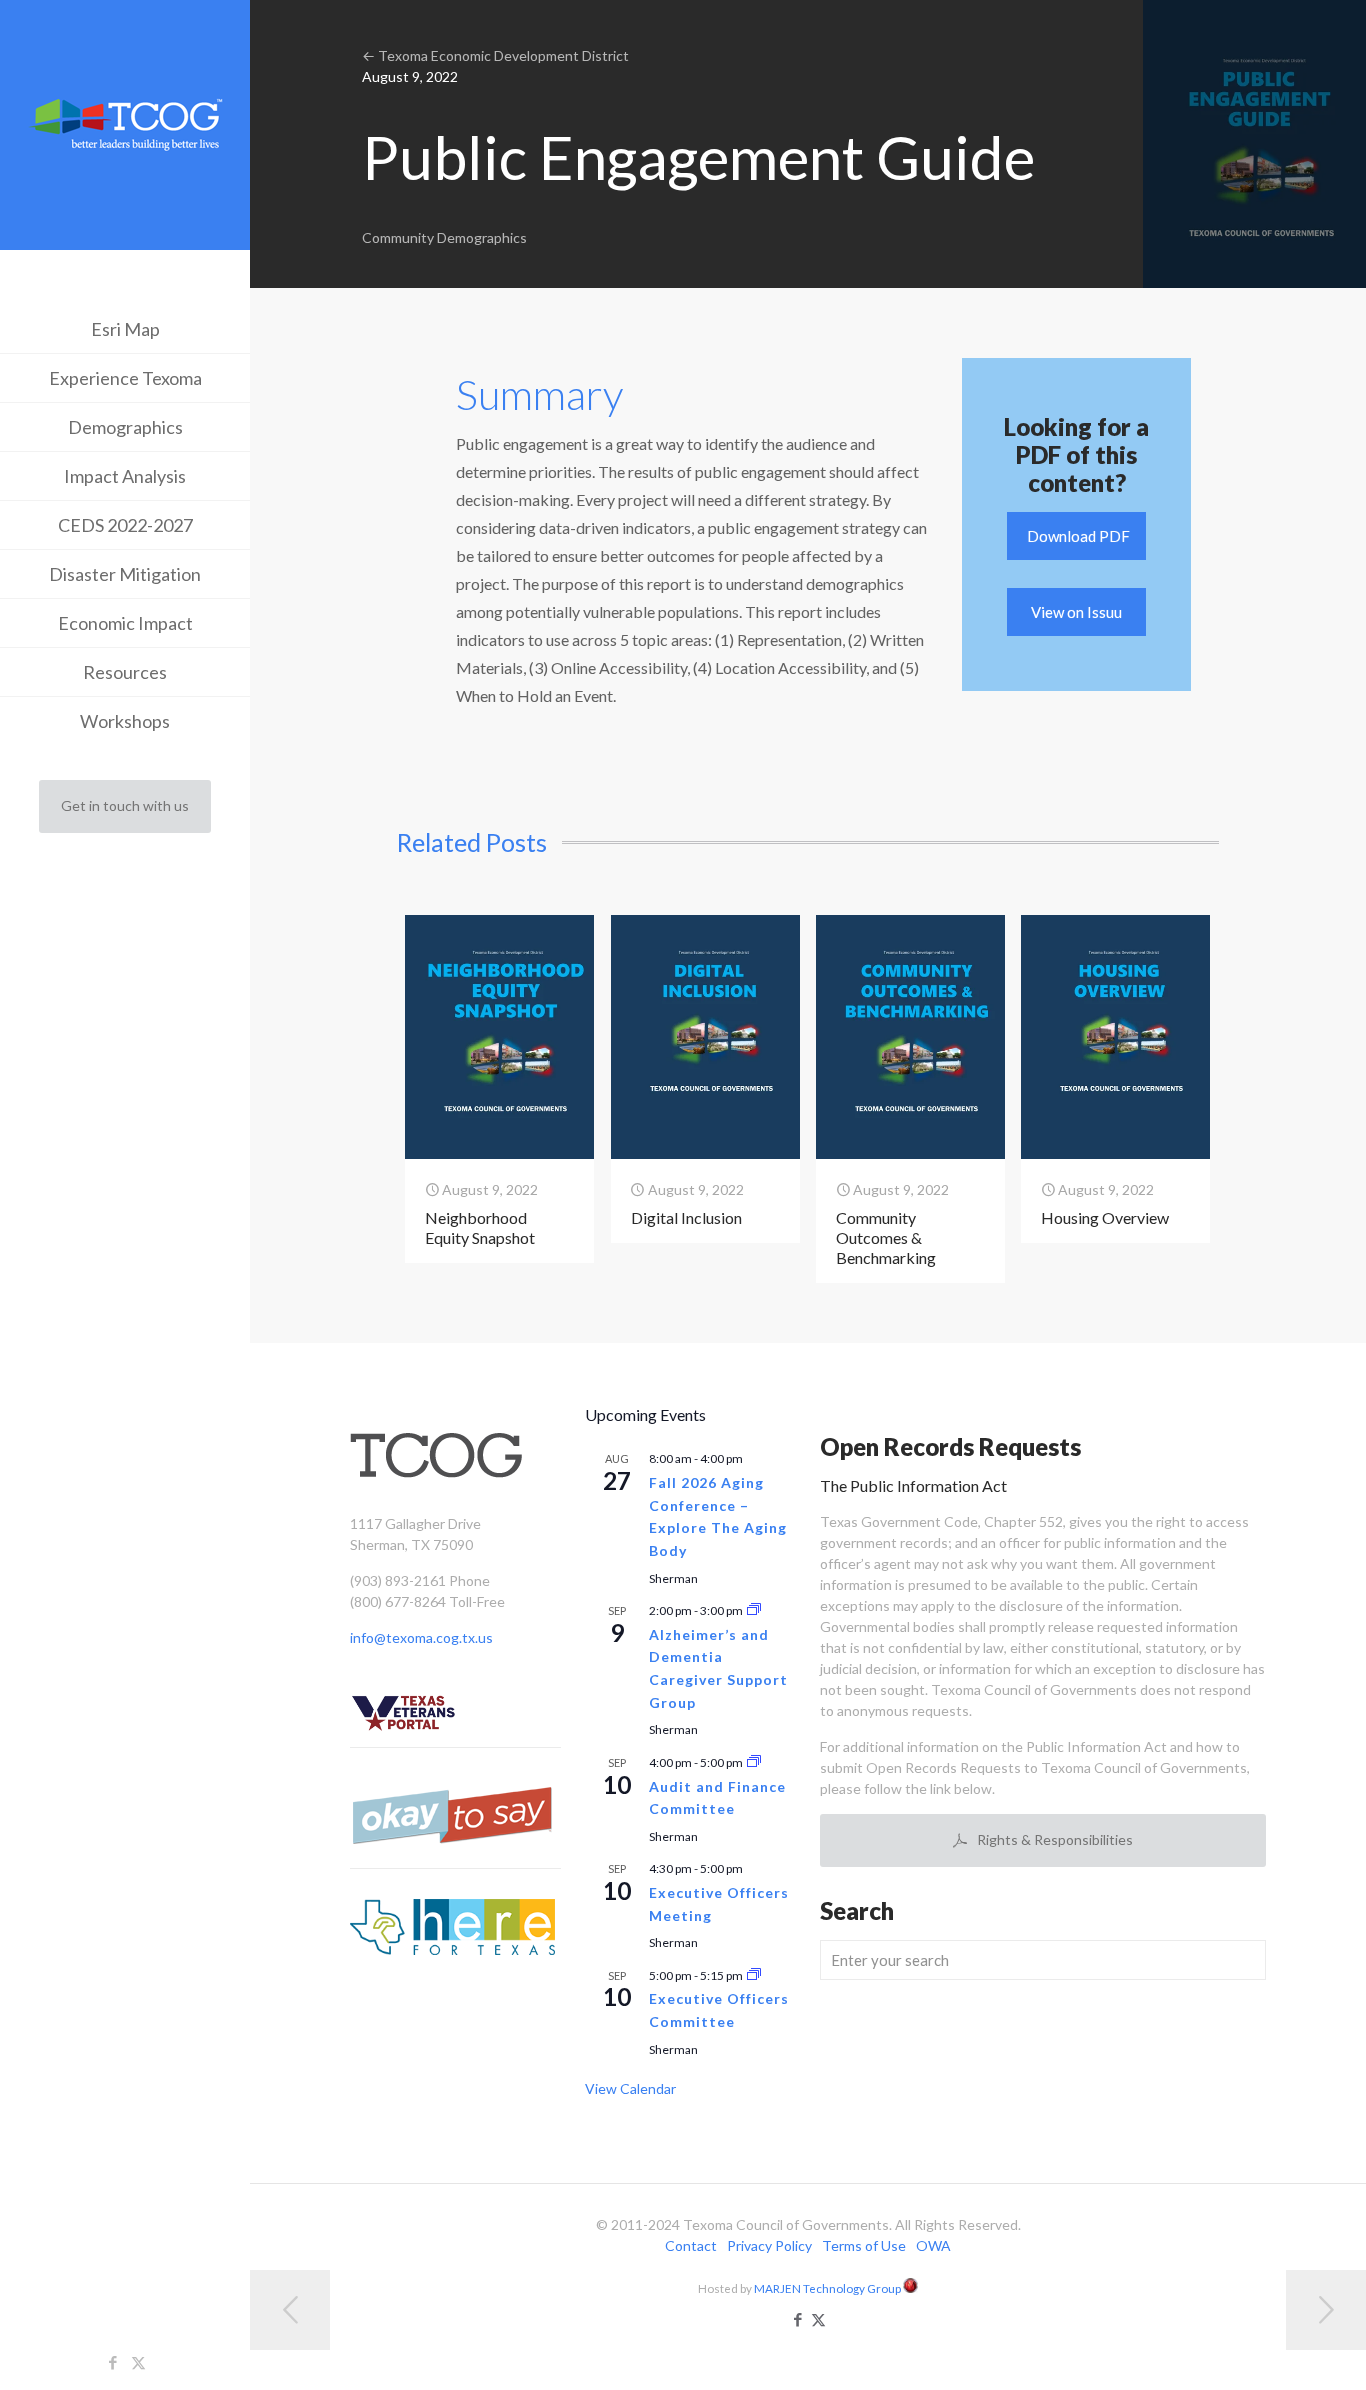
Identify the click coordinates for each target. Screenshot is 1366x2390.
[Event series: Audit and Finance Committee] (754, 1762)
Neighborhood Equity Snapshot (480, 1227)
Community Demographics (444, 237)
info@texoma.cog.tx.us (421, 1637)
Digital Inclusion (686, 1217)
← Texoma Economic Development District (495, 55)
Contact (691, 2245)
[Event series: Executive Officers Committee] (754, 1975)
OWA (933, 2245)
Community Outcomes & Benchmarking (886, 1237)
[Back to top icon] (1270, 2349)
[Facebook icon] (113, 2362)
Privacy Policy (769, 2245)
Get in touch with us (125, 805)
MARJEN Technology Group (828, 2288)
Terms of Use (864, 2245)
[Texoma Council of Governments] (125, 127)
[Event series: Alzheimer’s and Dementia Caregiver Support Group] (754, 1610)
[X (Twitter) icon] (138, 2362)
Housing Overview (1105, 1217)
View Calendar (630, 2088)
